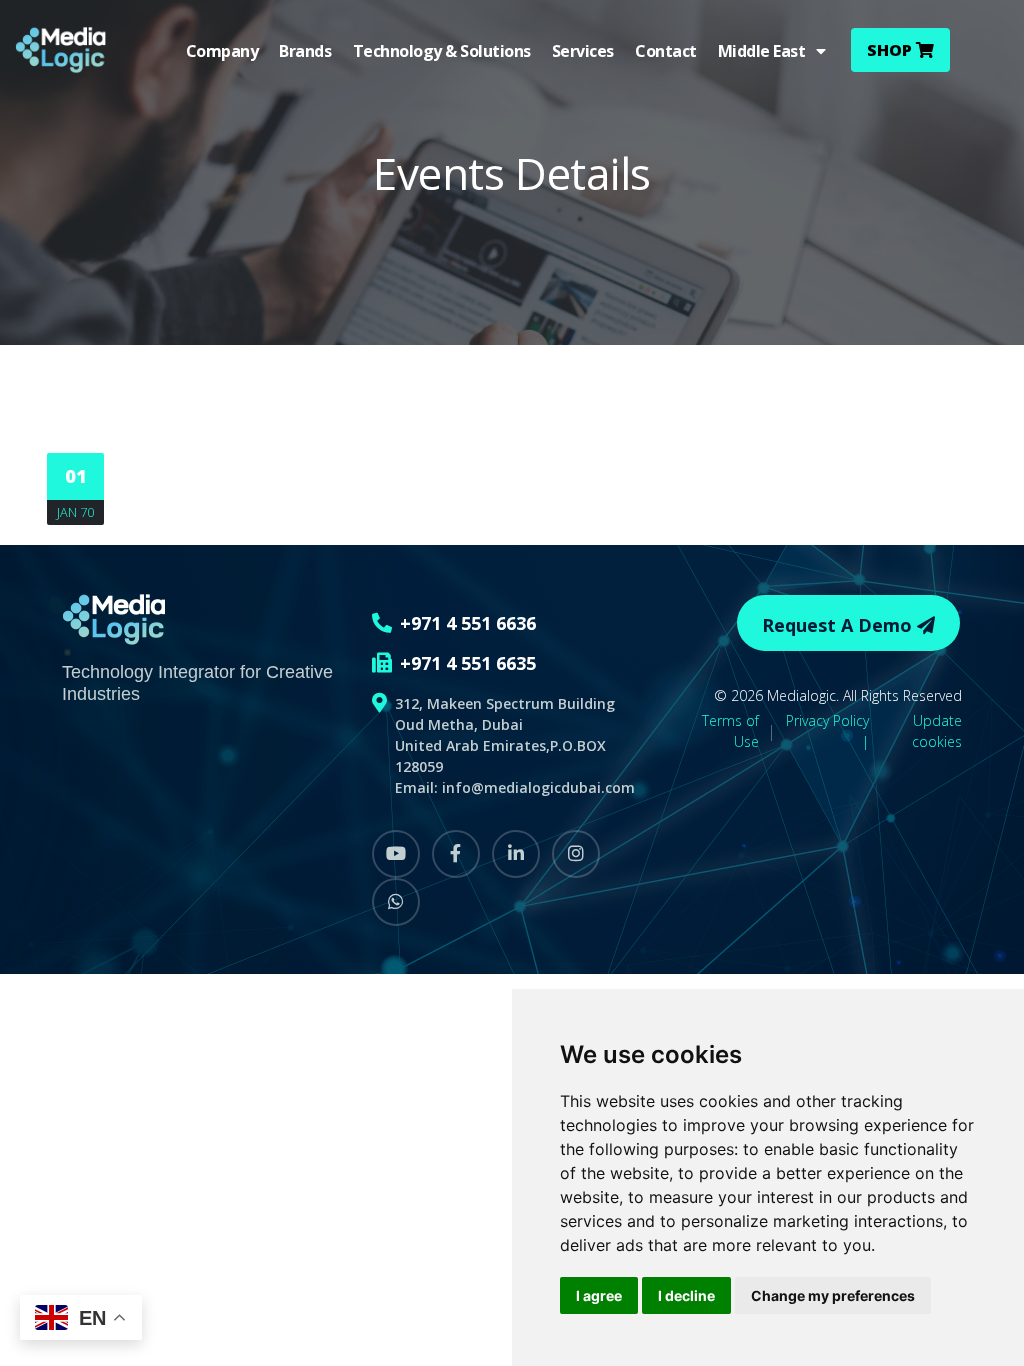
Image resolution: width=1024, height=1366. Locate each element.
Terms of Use (730, 731)
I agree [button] (599, 1295)
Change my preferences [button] (833, 1295)
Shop (891, 50)
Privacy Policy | (827, 731)
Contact (666, 51)
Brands (305, 51)
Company (222, 51)
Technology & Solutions (442, 51)
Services (583, 51)
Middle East (767, 51)
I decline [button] (686, 1295)
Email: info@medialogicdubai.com (515, 787)
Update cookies (937, 731)
